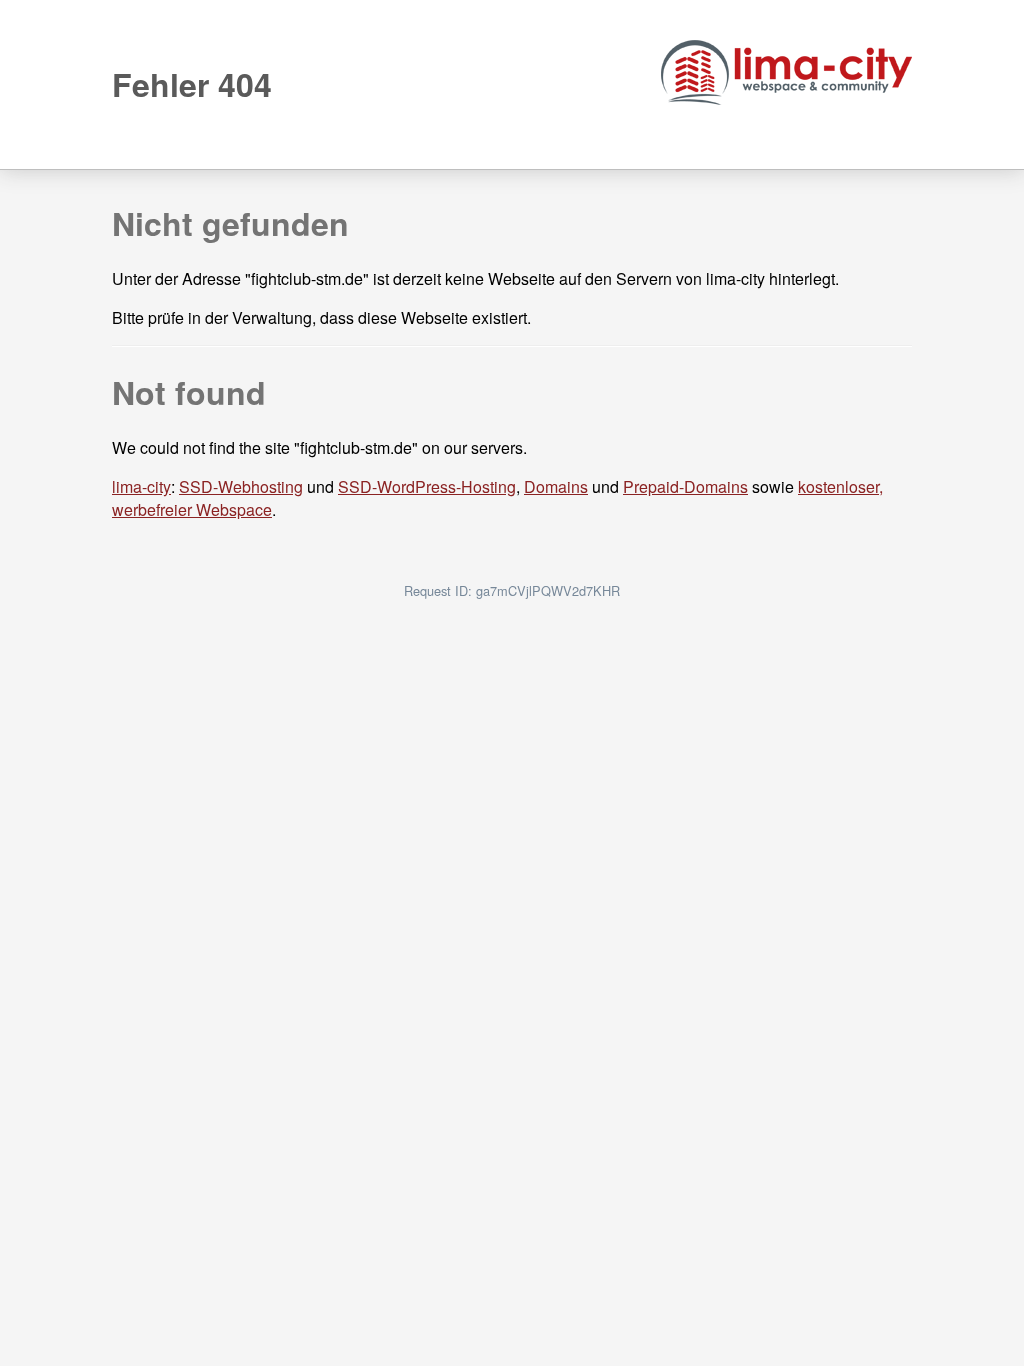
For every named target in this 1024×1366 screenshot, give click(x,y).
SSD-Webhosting (241, 486)
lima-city (141, 486)
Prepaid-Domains (685, 486)
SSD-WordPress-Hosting (427, 486)
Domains (556, 486)
